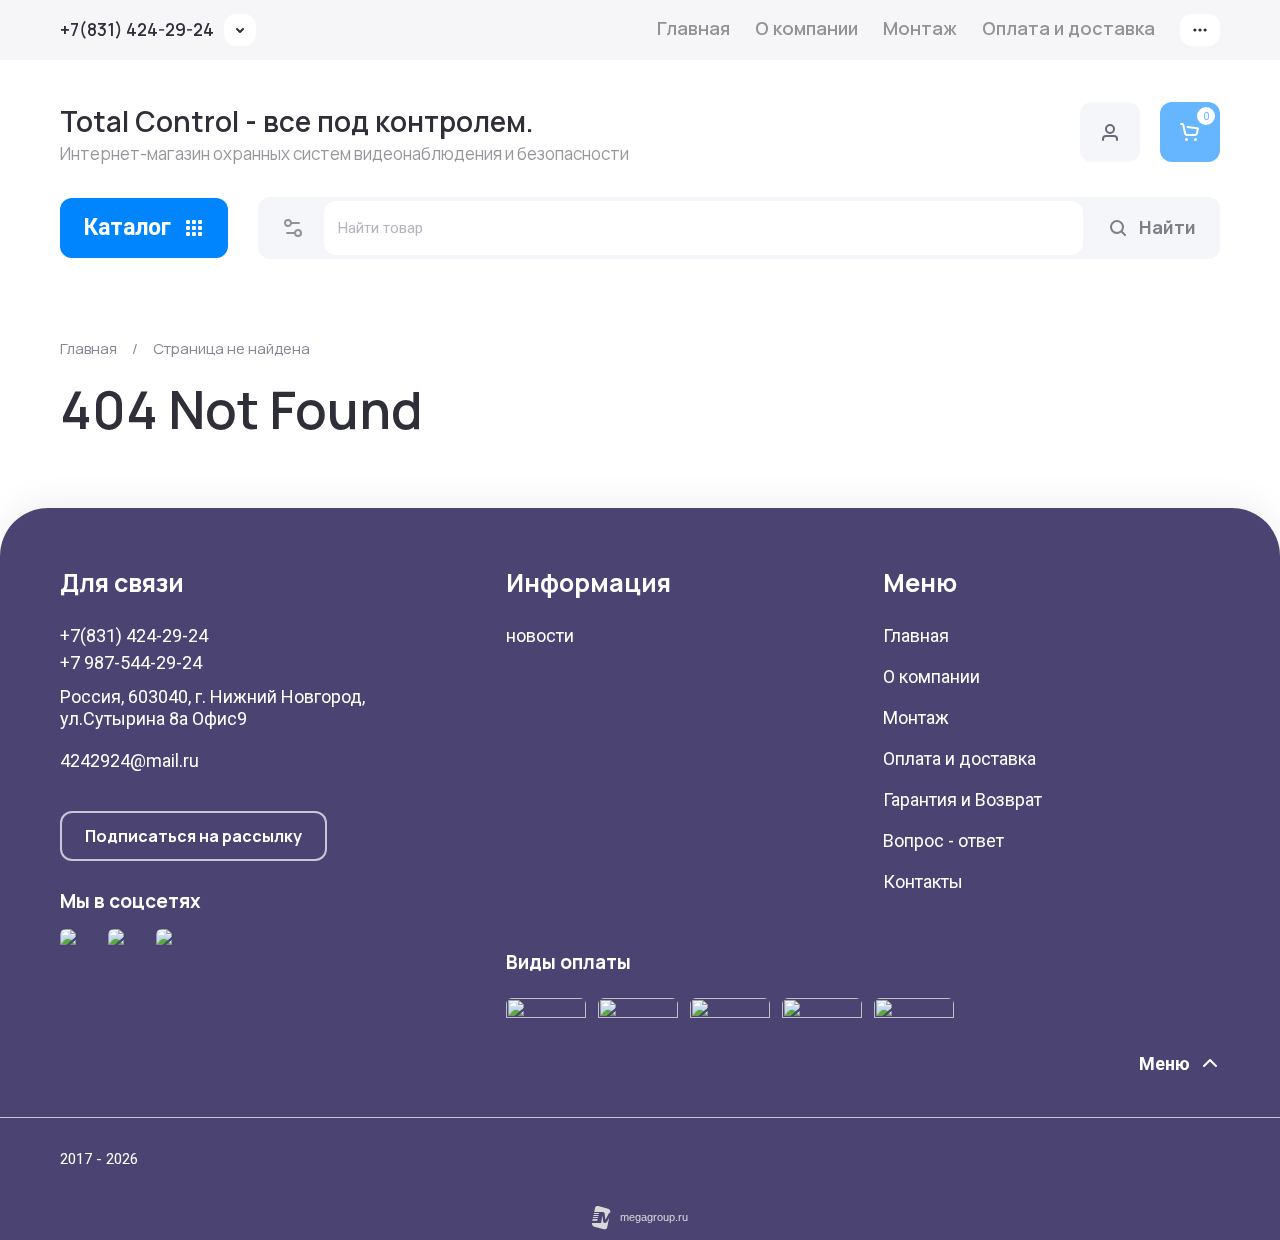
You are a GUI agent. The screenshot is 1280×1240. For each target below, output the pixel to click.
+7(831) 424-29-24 (137, 29)
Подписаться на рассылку (193, 836)
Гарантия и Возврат (962, 799)
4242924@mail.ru (129, 760)
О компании (806, 28)
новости (540, 635)
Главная (693, 28)
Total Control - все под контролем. (297, 121)
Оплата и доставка (1068, 28)
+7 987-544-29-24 (131, 662)
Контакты (923, 881)
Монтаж (920, 28)
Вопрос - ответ (943, 840)
